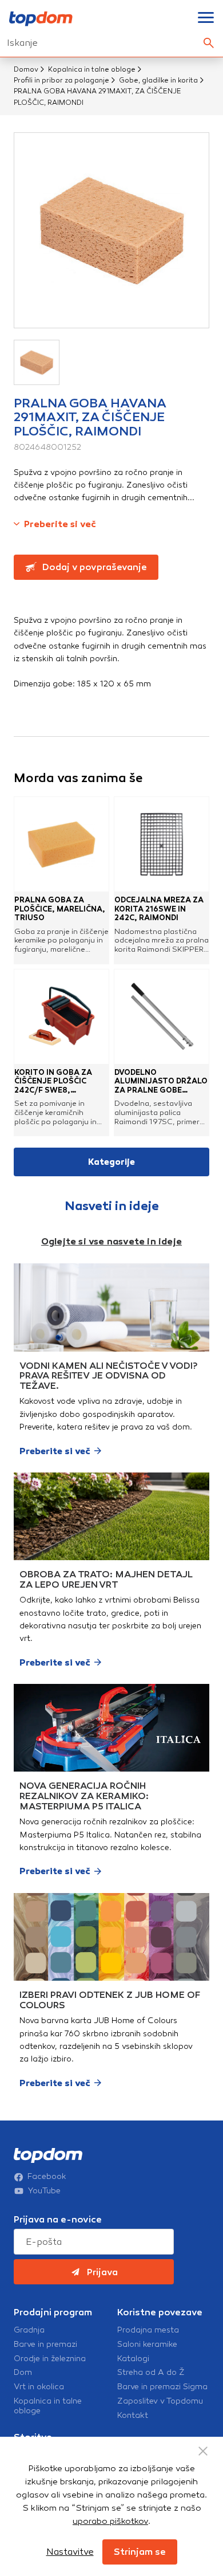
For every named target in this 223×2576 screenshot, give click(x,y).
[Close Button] (203, 2451)
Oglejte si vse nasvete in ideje (111, 1241)
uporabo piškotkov (110, 2521)
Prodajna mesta (148, 2330)
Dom (23, 2373)
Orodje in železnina (50, 2359)
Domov (26, 69)
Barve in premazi (45, 2345)
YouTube (44, 2191)
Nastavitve (70, 2552)
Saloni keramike (147, 2345)
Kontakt (133, 2416)
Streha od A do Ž (151, 2373)
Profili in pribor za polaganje (61, 80)
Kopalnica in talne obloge (92, 69)
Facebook (47, 2177)
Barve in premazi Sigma (162, 2387)
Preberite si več (60, 524)
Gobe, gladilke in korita (158, 80)
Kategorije (111, 1162)
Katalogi (133, 2359)
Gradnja (29, 2330)
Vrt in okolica (39, 2387)
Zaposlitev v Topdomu (160, 2401)
